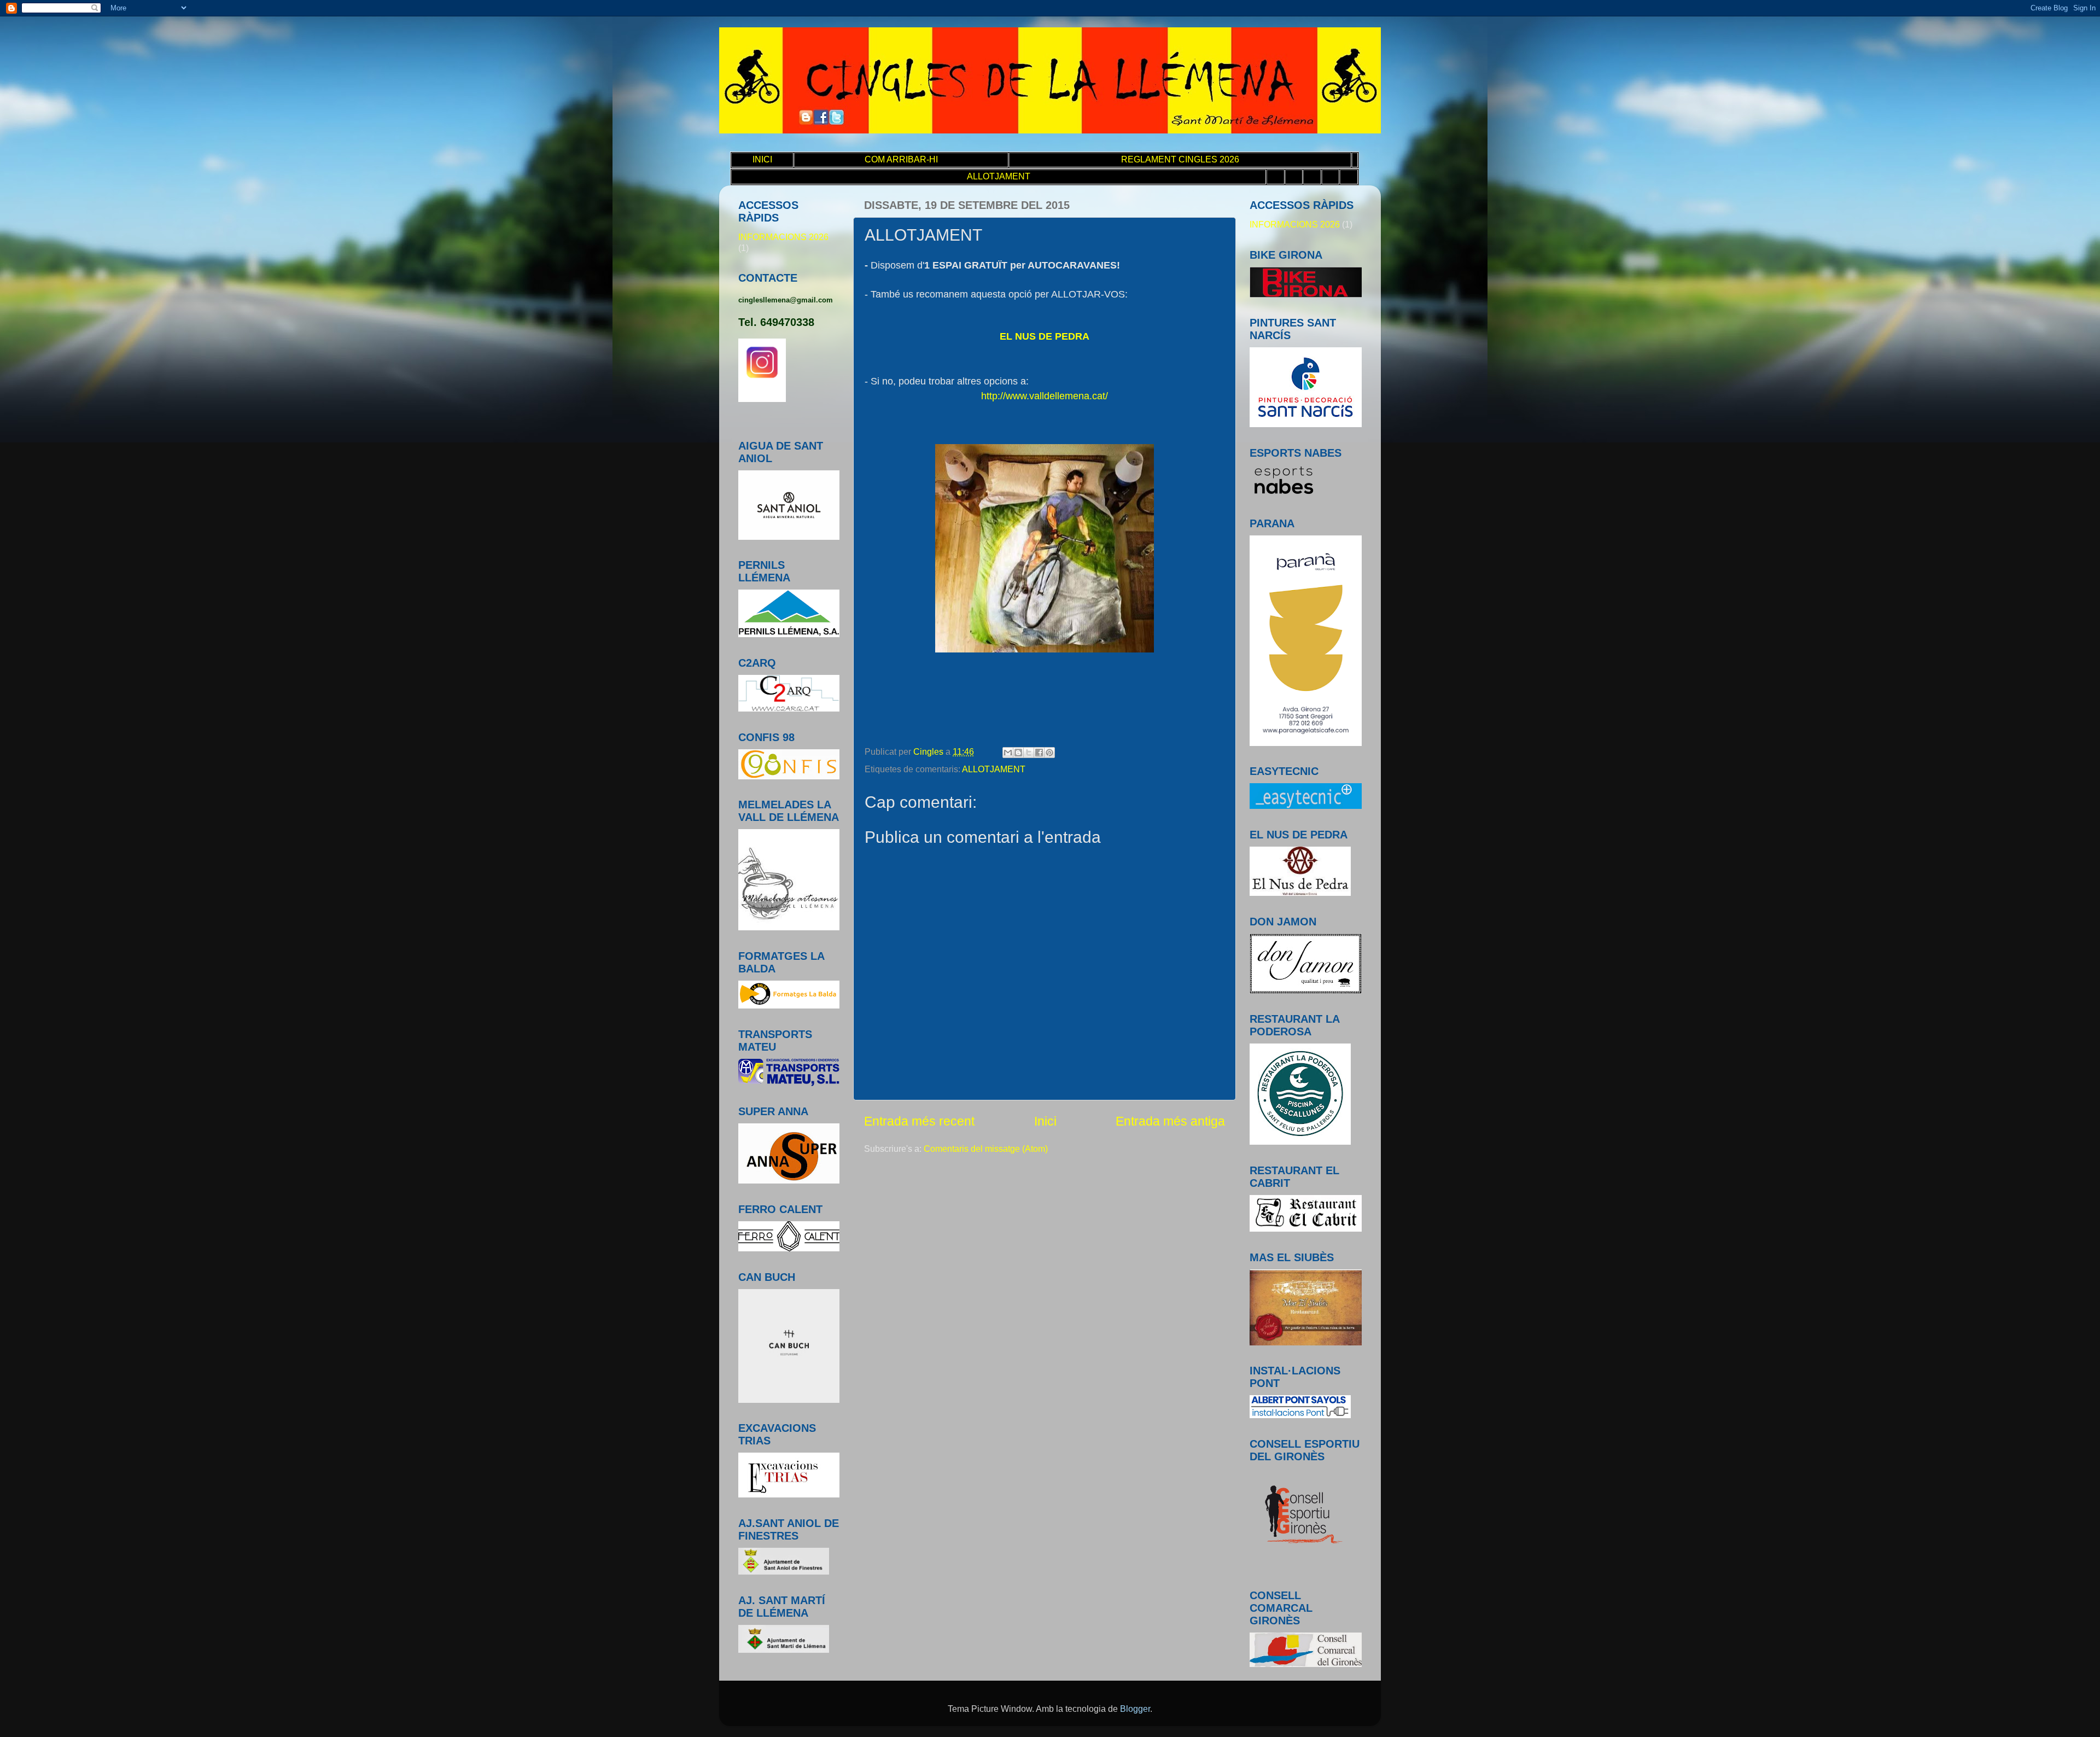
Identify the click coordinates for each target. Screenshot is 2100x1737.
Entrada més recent (919, 1121)
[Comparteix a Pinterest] (1049, 753)
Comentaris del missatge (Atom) (986, 1149)
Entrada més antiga (1170, 1121)
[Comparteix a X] (1029, 753)
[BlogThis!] (1018, 753)
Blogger (1135, 1709)
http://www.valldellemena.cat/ (1045, 396)
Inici (1045, 1121)
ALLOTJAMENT (994, 769)
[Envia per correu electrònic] (1008, 753)
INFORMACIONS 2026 (783, 237)
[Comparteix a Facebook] (1039, 753)
